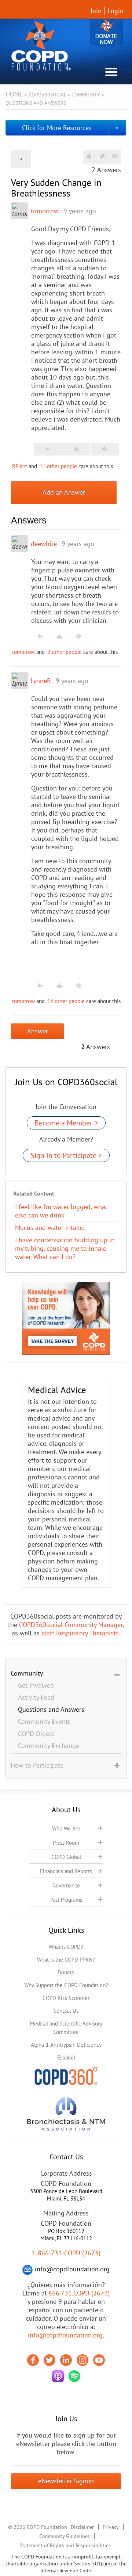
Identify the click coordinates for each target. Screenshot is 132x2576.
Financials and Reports (66, 1871)
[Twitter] (49, 2360)
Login (116, 11)
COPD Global (66, 1857)
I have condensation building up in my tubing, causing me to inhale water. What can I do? (65, 1248)
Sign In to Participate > (66, 1155)
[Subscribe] (115, 156)
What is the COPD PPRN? (66, 1960)
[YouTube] (99, 2360)
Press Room (66, 1843)
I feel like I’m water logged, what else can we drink (61, 1211)
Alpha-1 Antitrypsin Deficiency (66, 2045)
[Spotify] (74, 2376)
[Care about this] (89, 156)
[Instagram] (82, 2360)
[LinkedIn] (66, 2360)
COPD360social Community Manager (71, 1625)
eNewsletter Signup (66, 2481)
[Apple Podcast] (58, 2376)
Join (96, 11)
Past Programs (66, 1900)
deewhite (44, 544)
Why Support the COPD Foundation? (66, 1985)
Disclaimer (82, 2527)
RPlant (20, 466)
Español (66, 2057)
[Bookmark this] (102, 156)
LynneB (41, 681)
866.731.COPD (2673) (79, 2293)
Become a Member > (66, 1123)
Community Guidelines (65, 2536)
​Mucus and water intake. (50, 1228)
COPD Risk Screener (66, 1998)
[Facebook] (33, 2360)
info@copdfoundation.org (65, 2335)
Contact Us (66, 2011)
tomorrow (45, 211)
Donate (106, 34)
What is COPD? (66, 1947)
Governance (66, 1885)
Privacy (111, 2527)
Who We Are (66, 1828)
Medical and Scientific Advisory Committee (66, 2028)
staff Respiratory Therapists (80, 1633)
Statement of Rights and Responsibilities (65, 2545)
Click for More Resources (57, 128)
